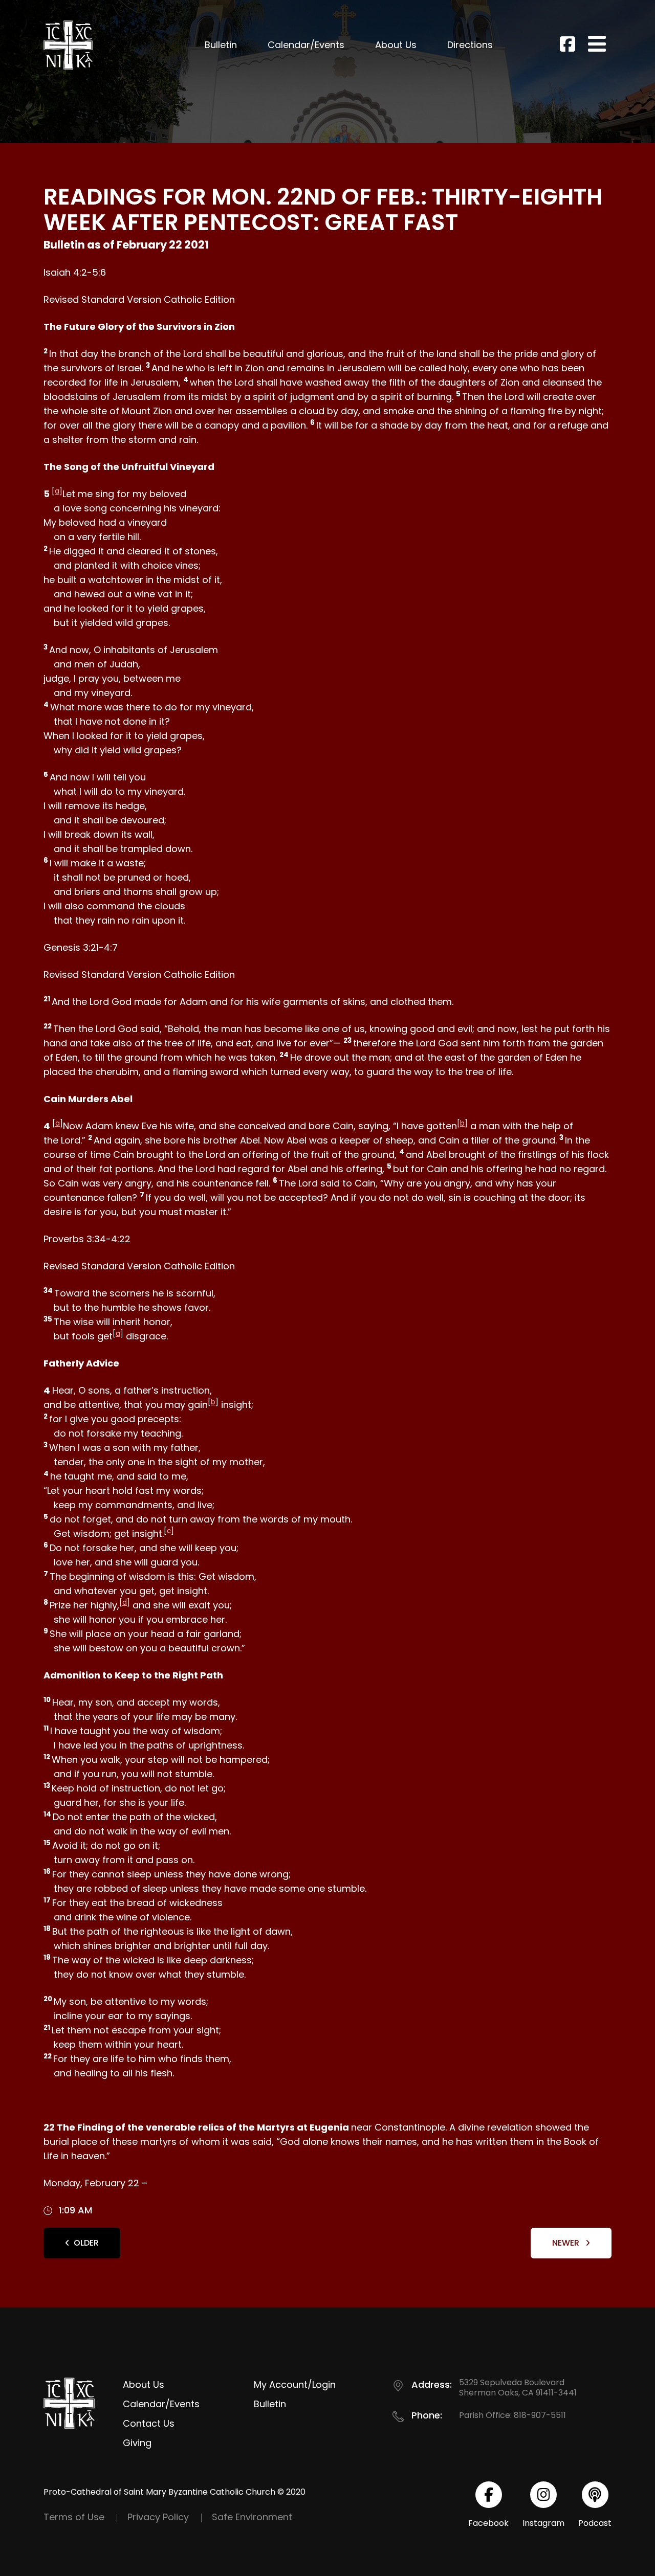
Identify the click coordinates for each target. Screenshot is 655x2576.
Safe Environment (252, 2517)
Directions (470, 45)
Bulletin (221, 45)
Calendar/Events (306, 45)
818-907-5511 (540, 2415)
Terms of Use (74, 2517)
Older (86, 2243)
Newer (567, 2243)
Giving (137, 2443)
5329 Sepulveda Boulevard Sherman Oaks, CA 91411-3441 (518, 2388)
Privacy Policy (158, 2517)
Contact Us (149, 2423)
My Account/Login (295, 2384)
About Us (396, 45)
